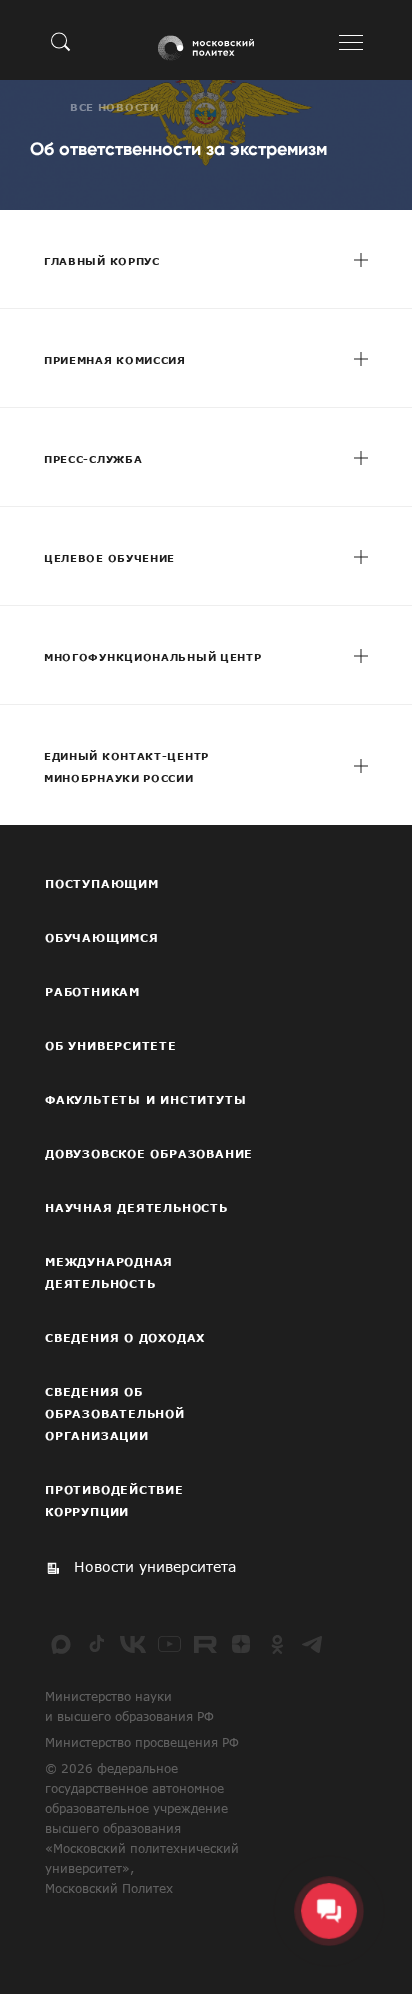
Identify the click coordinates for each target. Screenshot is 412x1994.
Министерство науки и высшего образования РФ (129, 1706)
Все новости (114, 107)
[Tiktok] (97, 1644)
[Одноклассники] (277, 1644)
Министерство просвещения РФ (142, 1742)
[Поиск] (61, 41)
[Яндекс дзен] (241, 1644)
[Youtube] (169, 1644)
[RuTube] (205, 1644)
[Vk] (133, 1644)
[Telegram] (313, 1644)
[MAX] (61, 1644)
